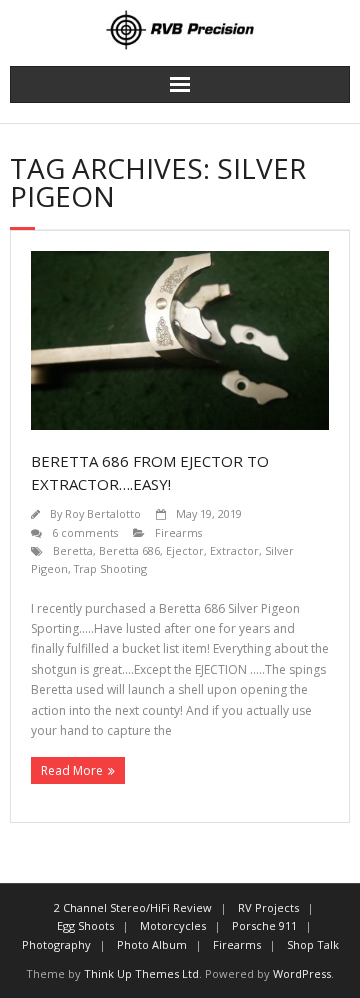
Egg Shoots (85, 925)
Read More (72, 770)
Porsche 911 (264, 925)
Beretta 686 (129, 550)
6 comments (85, 532)
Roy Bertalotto (103, 513)
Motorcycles (173, 925)
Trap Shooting (110, 568)
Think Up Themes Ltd (141, 973)
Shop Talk (313, 944)
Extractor (234, 550)
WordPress (302, 973)
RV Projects (268, 907)
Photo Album (152, 944)
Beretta (73, 550)
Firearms (178, 532)
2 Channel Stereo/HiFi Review (133, 907)
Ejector (185, 550)
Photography (56, 944)
